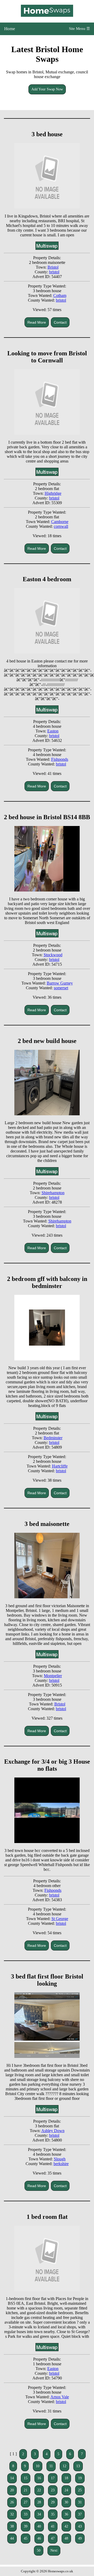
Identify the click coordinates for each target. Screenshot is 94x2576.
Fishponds (60, 759)
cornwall (61, 526)
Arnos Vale (60, 2397)
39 (26, 2526)
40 (39, 2526)
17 (53, 2478)
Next (54, 2550)
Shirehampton (53, 1193)
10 (38, 2466)
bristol (54, 272)
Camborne (60, 522)
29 (53, 2502)
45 (26, 2538)
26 (12, 2502)
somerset (61, 988)
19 (80, 2478)
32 (12, 2514)
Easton (53, 731)
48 (66, 2538)
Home (10, 29)
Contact (60, 322)
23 (53, 2490)
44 (12, 2538)
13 (78, 2466)
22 (39, 2490)
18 (66, 2478)
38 (12, 2526)
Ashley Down (53, 2131)
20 (12, 2490)
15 (26, 2478)
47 (53, 2538)
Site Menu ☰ (79, 29)
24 (66, 2490)
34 (39, 2514)
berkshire (61, 2164)
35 (53, 2514)
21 (26, 2490)
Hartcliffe (60, 1466)
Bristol (53, 267)
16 (39, 2478)
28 (39, 2502)
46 (39, 2538)
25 (80, 2490)
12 (64, 2466)
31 (80, 2502)
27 (26, 2502)
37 (80, 2514)
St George (60, 1919)
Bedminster (53, 1438)
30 (66, 2502)
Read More (37, 322)
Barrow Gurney (60, 983)
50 (39, 2550)
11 (51, 2466)
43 (80, 2526)
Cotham (60, 295)
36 (66, 2514)
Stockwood (53, 955)
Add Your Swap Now (47, 89)
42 (66, 2526)
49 (80, 2538)
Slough (60, 2159)
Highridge (53, 493)
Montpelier (53, 1676)
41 (53, 2526)
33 (26, 2514)
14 (12, 2478)
